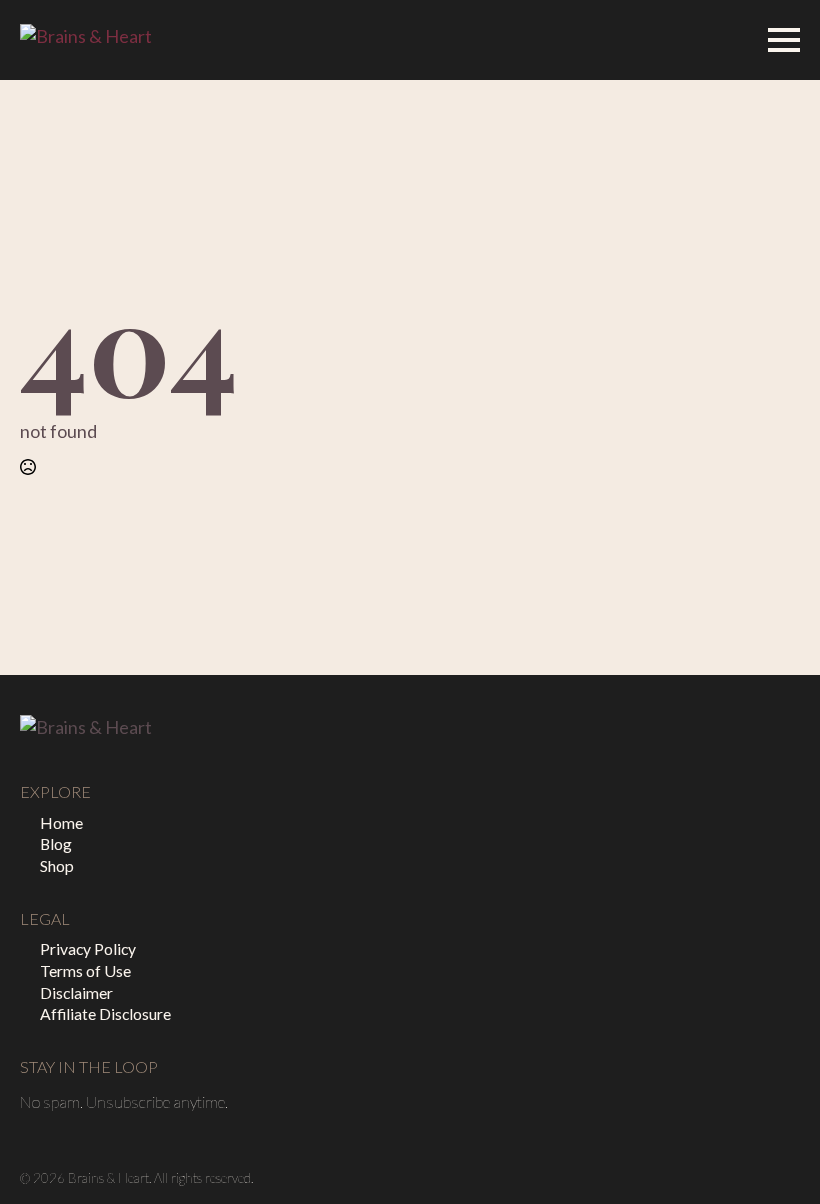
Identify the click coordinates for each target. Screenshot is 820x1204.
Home (61, 822)
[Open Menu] (784, 40)
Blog (56, 843)
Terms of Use (85, 970)
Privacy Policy (88, 948)
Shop (57, 865)
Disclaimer (76, 992)
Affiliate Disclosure (105, 1013)
